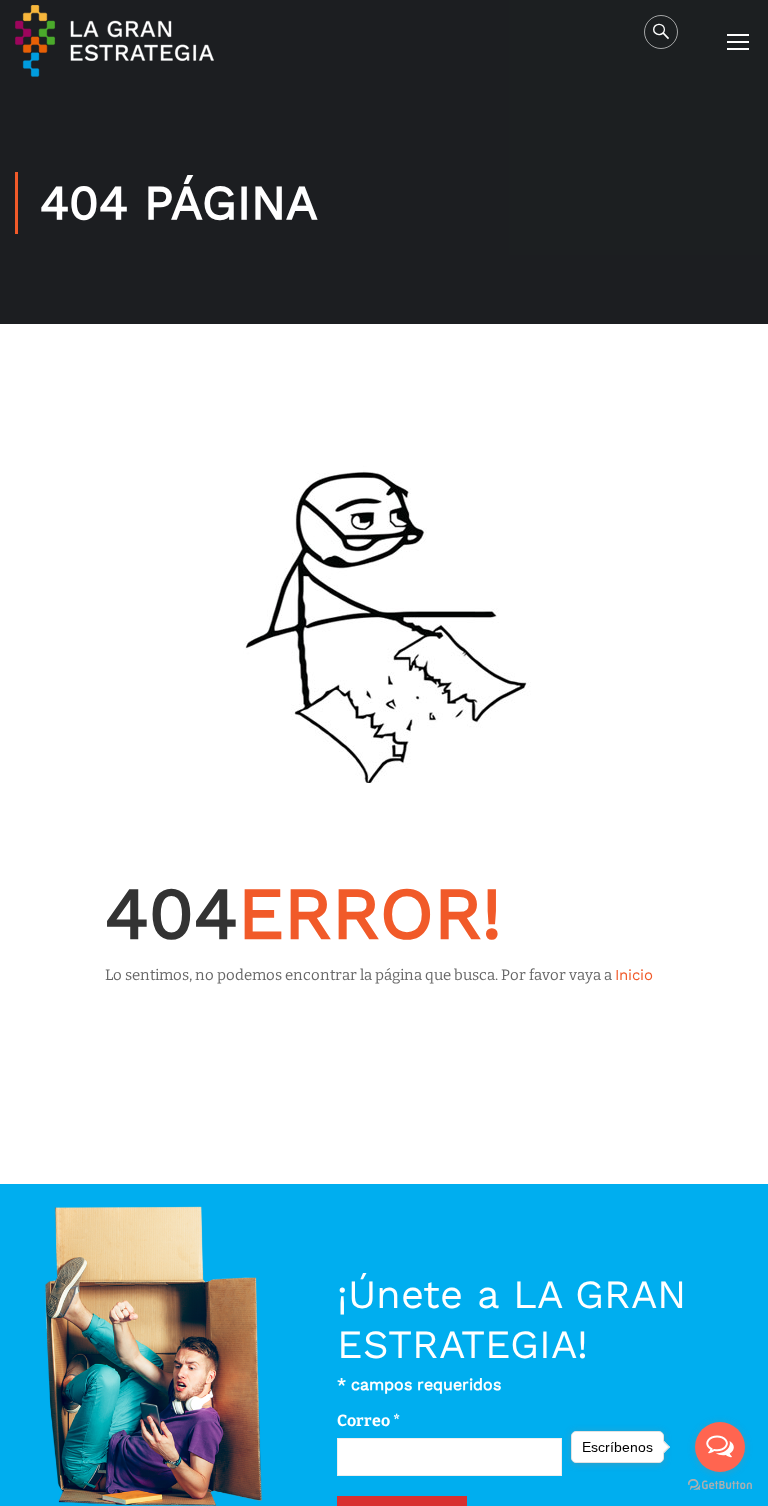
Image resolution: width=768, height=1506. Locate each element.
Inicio (634, 975)
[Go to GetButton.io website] (720, 1485)
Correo (368, 1420)
